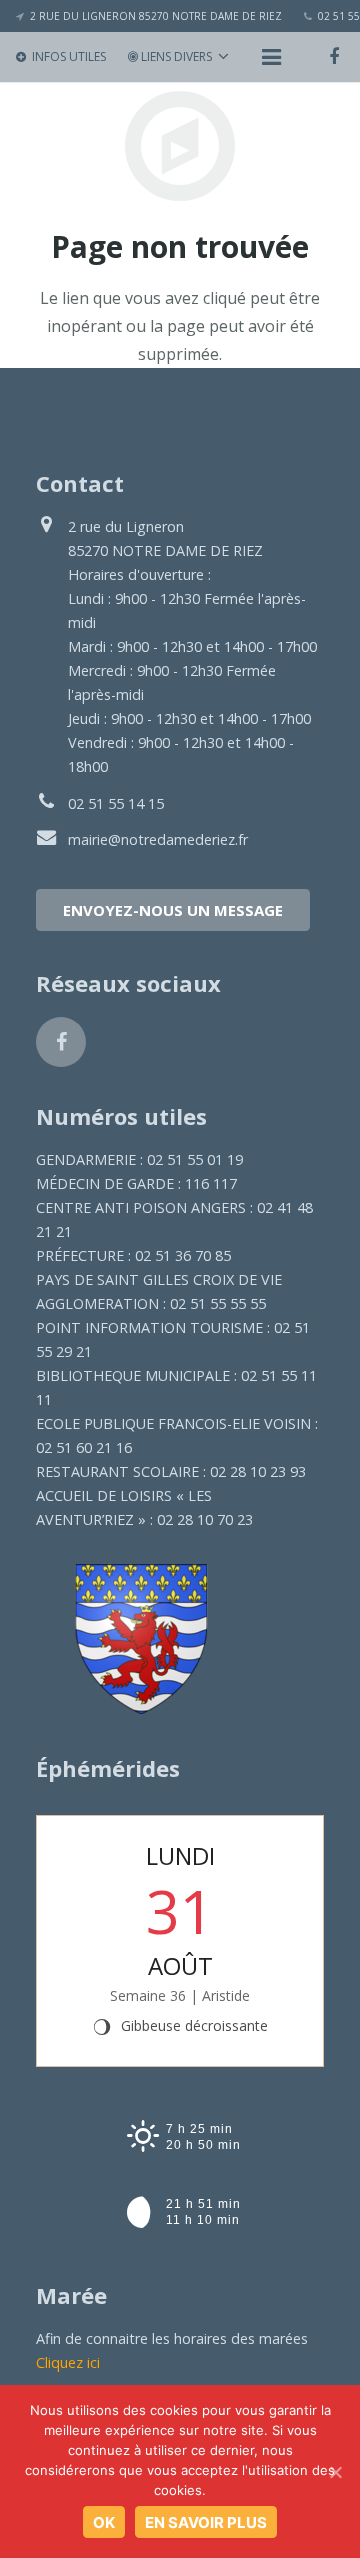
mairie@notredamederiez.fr (158, 839)
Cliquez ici (68, 2362)
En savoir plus (206, 2522)
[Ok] (335, 2472)
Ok (104, 2522)
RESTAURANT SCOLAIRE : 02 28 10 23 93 (171, 1471)
